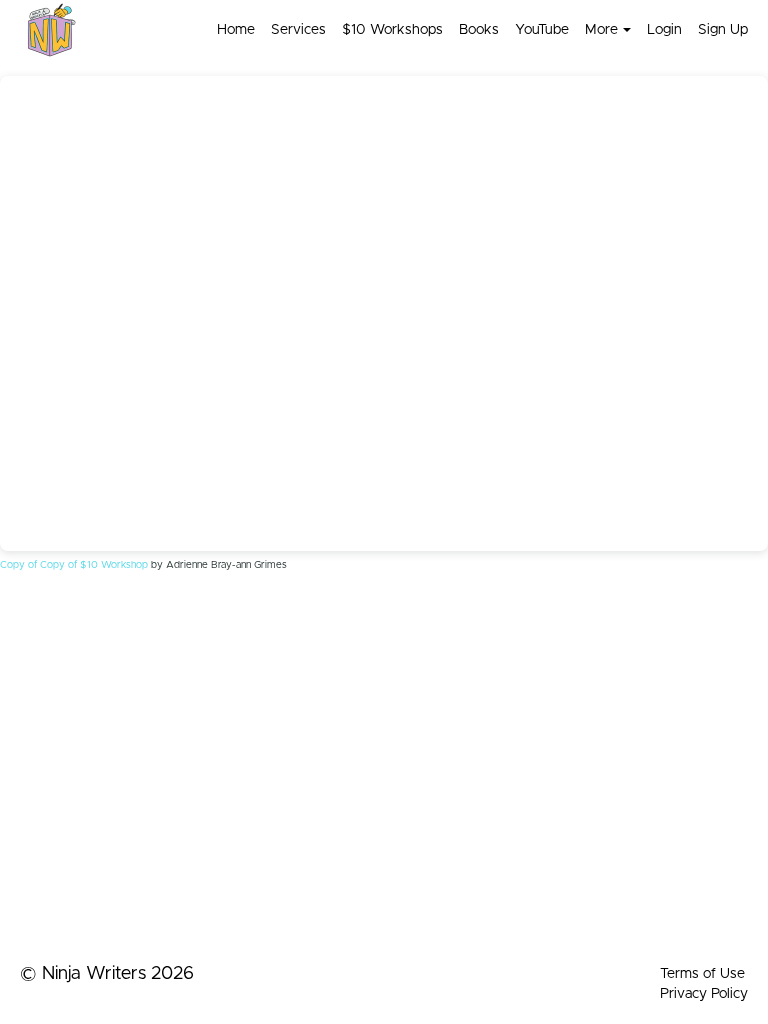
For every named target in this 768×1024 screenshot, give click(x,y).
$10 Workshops (392, 30)
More (601, 30)
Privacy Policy (704, 994)
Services (298, 30)
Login (664, 30)
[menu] (474, 30)
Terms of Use (702, 974)
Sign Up (723, 30)
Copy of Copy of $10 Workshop (74, 565)
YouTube (542, 30)
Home (236, 30)
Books (479, 30)
